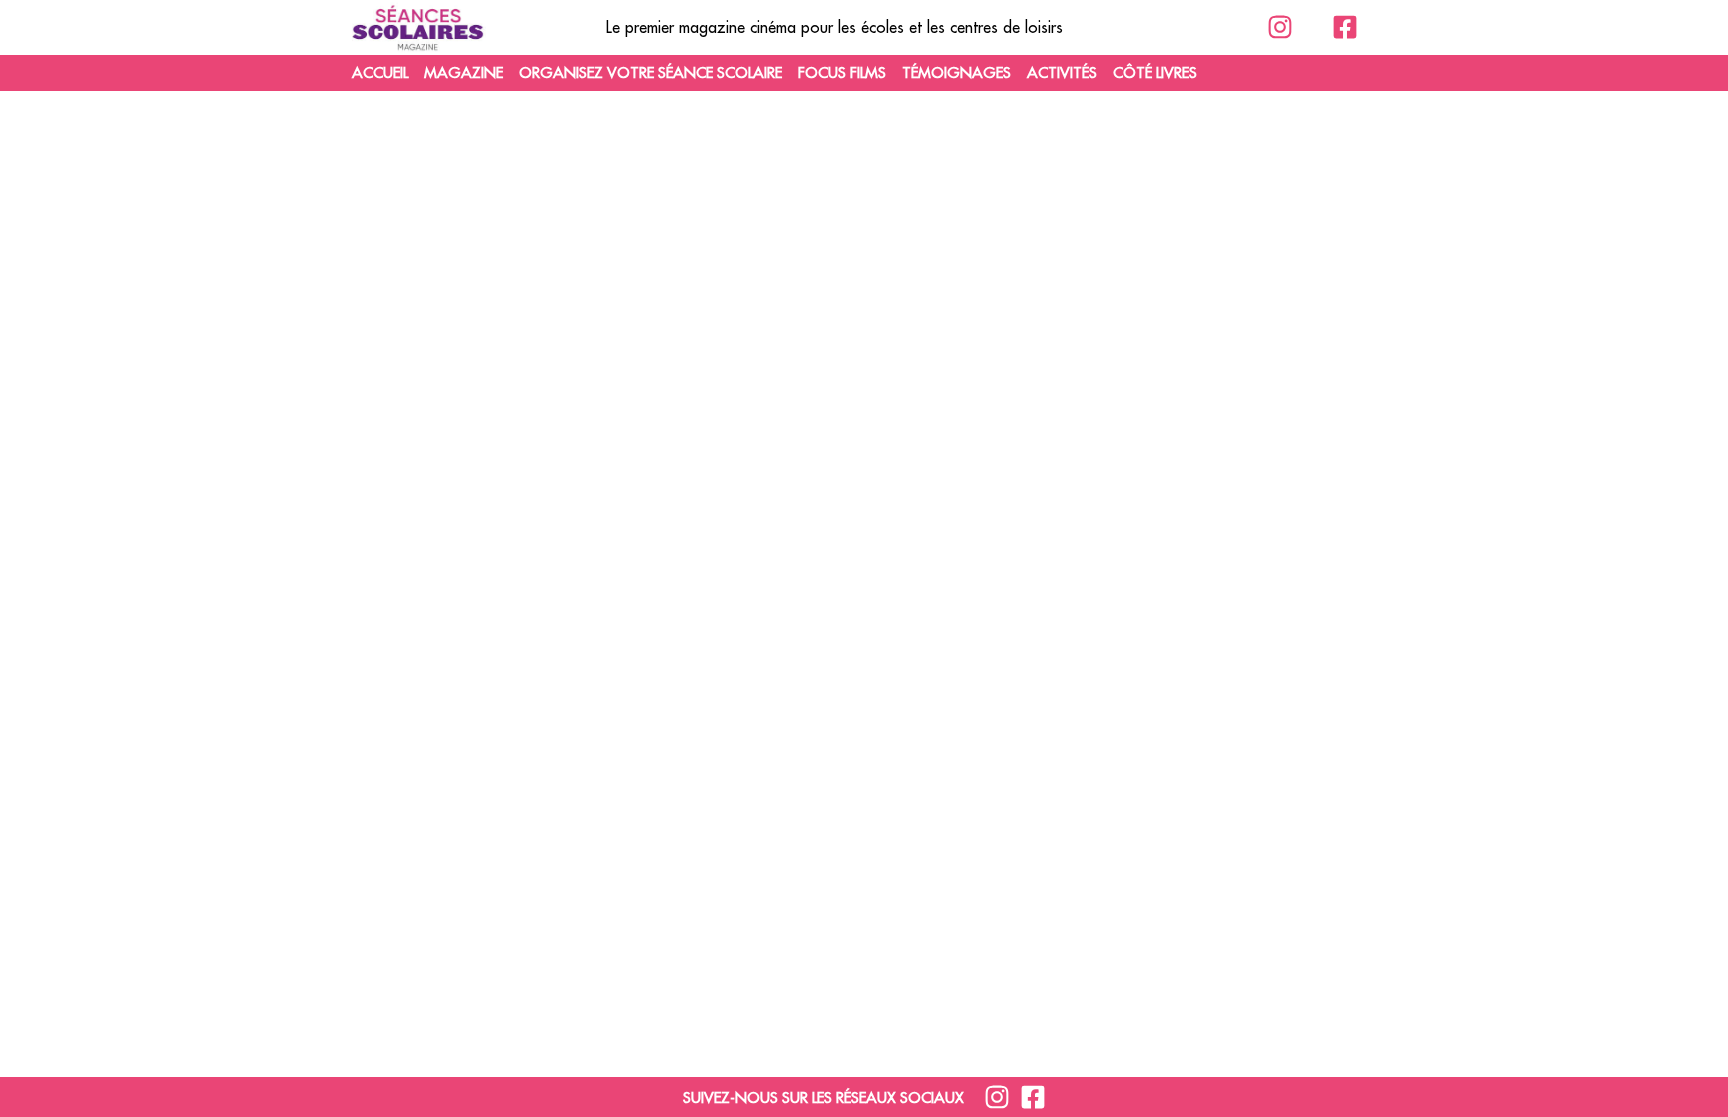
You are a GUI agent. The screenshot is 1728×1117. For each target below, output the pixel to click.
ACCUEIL (380, 72)
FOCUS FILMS (842, 72)
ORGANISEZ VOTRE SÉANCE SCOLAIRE (650, 72)
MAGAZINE (463, 72)
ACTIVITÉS (1062, 72)
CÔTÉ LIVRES (1155, 72)
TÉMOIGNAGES (956, 72)
